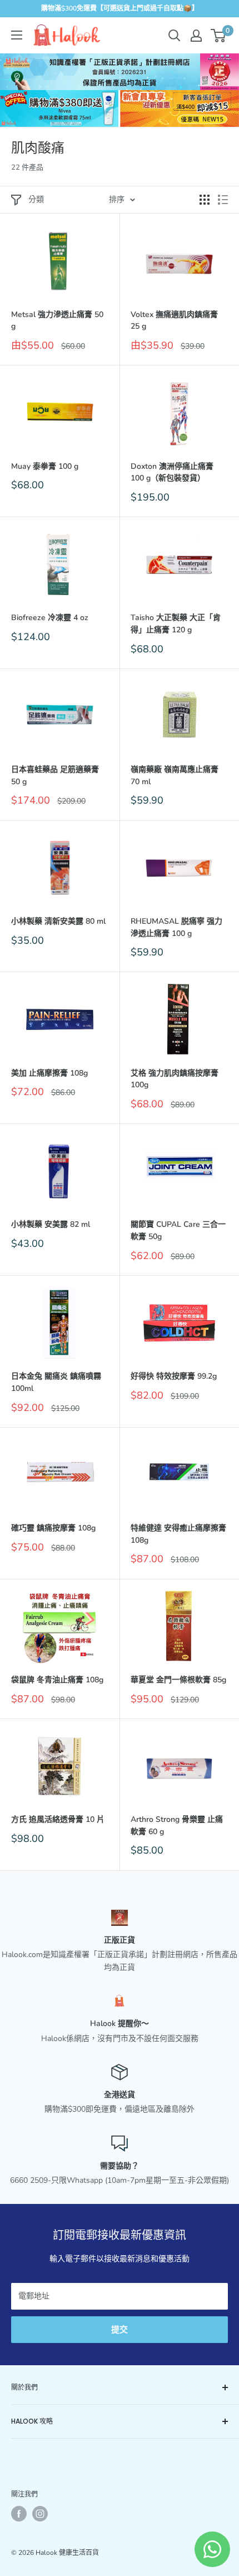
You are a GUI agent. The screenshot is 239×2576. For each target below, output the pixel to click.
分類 (36, 199)
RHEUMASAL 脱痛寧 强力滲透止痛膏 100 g (176, 927)
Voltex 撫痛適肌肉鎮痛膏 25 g (174, 321)
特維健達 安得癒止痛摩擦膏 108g (178, 1534)
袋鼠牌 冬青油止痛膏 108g (57, 1680)
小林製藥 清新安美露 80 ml (58, 921)
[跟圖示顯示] (205, 200)
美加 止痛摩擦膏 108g (49, 1073)
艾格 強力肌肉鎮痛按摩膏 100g (175, 1079)
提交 (120, 2330)
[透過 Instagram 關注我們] (40, 2514)
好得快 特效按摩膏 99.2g (174, 1376)
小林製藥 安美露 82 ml (51, 1224)
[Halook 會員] (196, 36)
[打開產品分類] (17, 35)
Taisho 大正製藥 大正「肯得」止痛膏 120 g (176, 624)
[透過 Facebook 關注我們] (19, 2514)
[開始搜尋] (175, 36)
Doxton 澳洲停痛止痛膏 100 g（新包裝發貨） (172, 472)
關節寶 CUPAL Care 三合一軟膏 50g (178, 1230)
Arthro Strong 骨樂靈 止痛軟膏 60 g (177, 1826)
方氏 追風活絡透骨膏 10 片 (58, 1819)
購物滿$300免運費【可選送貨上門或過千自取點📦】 (120, 8)
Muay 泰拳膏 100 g (45, 466)
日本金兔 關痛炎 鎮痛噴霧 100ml (56, 1382)
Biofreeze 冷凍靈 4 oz (50, 618)
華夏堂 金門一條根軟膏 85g (178, 1680)
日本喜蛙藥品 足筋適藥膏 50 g (55, 776)
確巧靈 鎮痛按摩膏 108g (53, 1528)
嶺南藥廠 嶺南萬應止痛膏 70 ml (175, 776)
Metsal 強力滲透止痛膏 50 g (57, 321)
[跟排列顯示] (223, 200)
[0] (219, 36)
